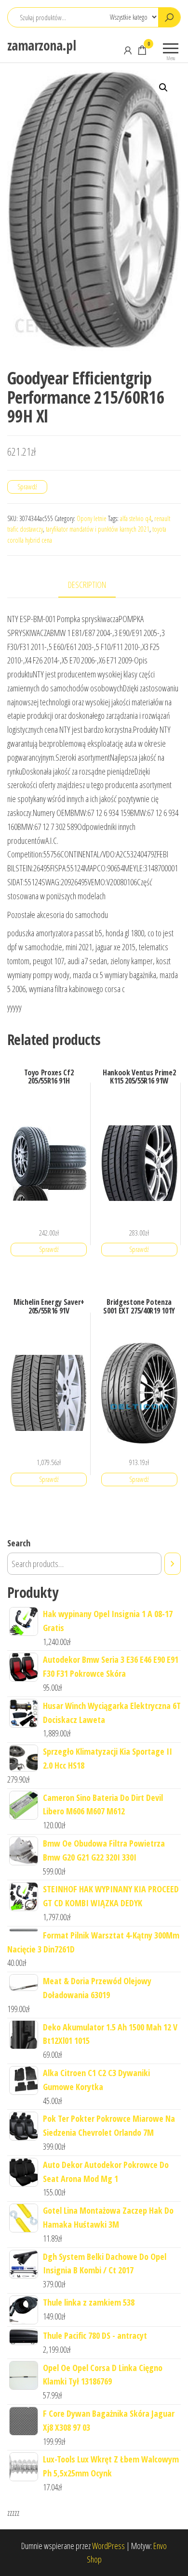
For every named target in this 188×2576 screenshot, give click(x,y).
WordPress (108, 2546)
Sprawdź (27, 487)
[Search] (173, 1564)
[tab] (94, 585)
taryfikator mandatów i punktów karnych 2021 (98, 529)
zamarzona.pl (41, 45)
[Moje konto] (128, 50)
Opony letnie (92, 518)
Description (87, 585)
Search (19, 1543)
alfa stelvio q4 (136, 518)
